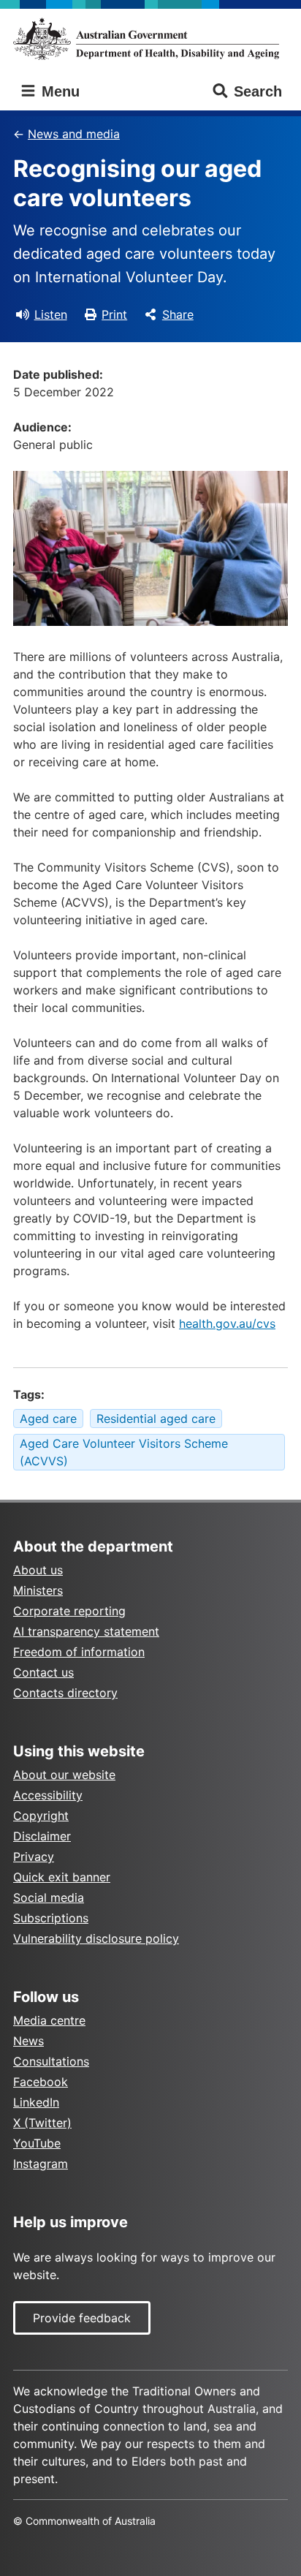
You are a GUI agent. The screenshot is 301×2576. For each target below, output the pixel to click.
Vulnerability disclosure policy (96, 1938)
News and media (74, 134)
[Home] (150, 39)
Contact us (43, 1672)
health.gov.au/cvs (227, 1323)
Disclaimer (42, 1836)
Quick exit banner (62, 1877)
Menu (58, 91)
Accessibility (48, 1795)
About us (38, 1570)
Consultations (51, 2061)
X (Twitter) (42, 2123)
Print (114, 314)
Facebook (41, 2082)
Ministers (38, 1590)
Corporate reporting (69, 1611)
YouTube (37, 2143)
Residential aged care (156, 1419)
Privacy (34, 1857)
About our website (64, 1775)
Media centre (49, 2020)
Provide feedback (82, 2318)
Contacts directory (65, 1693)
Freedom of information (79, 1652)
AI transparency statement (86, 1631)
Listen (51, 314)
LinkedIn (36, 2102)
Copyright (41, 1816)
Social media (49, 1897)
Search (258, 91)
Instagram (41, 2164)
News (28, 2041)
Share (178, 314)
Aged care (48, 1419)
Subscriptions (51, 1918)
